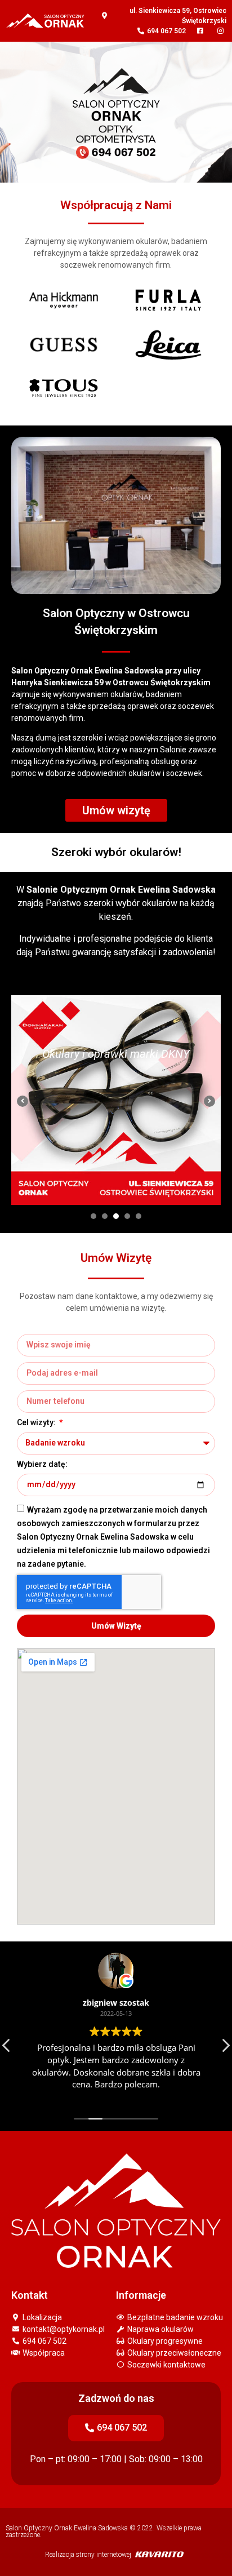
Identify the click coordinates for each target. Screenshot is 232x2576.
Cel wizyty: (37, 1423)
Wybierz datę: (42, 1464)
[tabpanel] (116, 1100)
